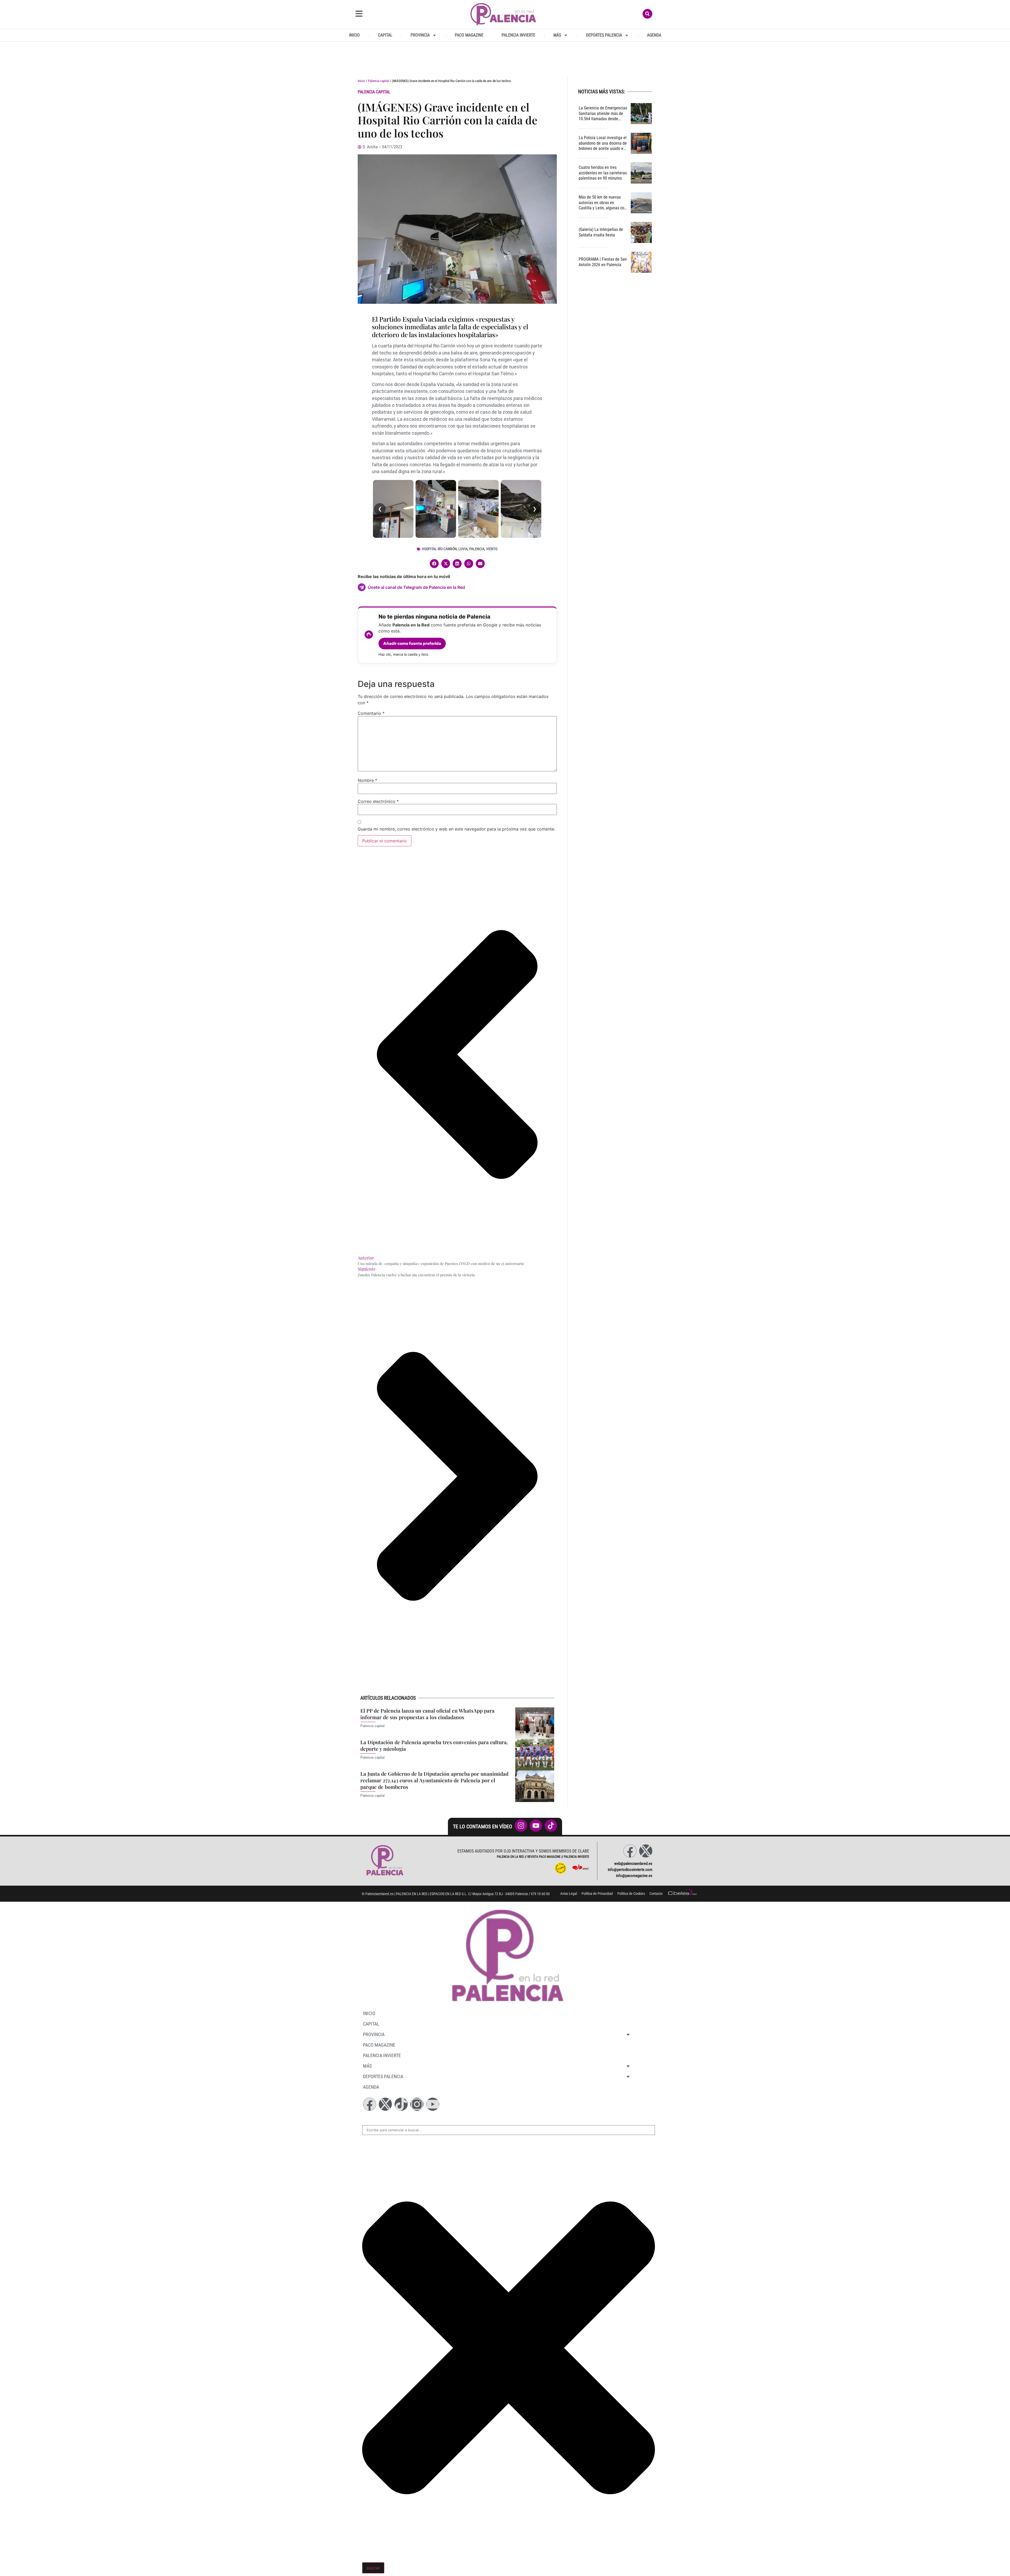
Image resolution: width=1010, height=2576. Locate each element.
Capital (385, 35)
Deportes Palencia (604, 35)
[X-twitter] (646, 1851)
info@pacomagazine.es (634, 1876)
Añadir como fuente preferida (412, 643)
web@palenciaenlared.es (633, 1864)
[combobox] (509, 2130)
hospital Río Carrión (439, 549)
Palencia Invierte (518, 35)
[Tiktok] (401, 2104)
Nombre (367, 780)
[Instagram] (417, 2104)
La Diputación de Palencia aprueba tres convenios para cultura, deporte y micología (434, 1745)
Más (557, 35)
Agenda (654, 35)
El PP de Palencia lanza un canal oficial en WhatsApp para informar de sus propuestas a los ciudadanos (427, 1714)
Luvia (463, 549)
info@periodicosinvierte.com (630, 1870)
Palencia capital (378, 81)
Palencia (477, 549)
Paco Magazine (469, 35)
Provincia (420, 35)
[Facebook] (630, 1851)
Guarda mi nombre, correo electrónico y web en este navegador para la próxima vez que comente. (456, 829)
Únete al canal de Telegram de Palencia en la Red (416, 587)
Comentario (371, 713)
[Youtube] (433, 2104)
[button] (434, 564)
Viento (492, 549)
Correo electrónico (378, 801)
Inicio (354, 35)
